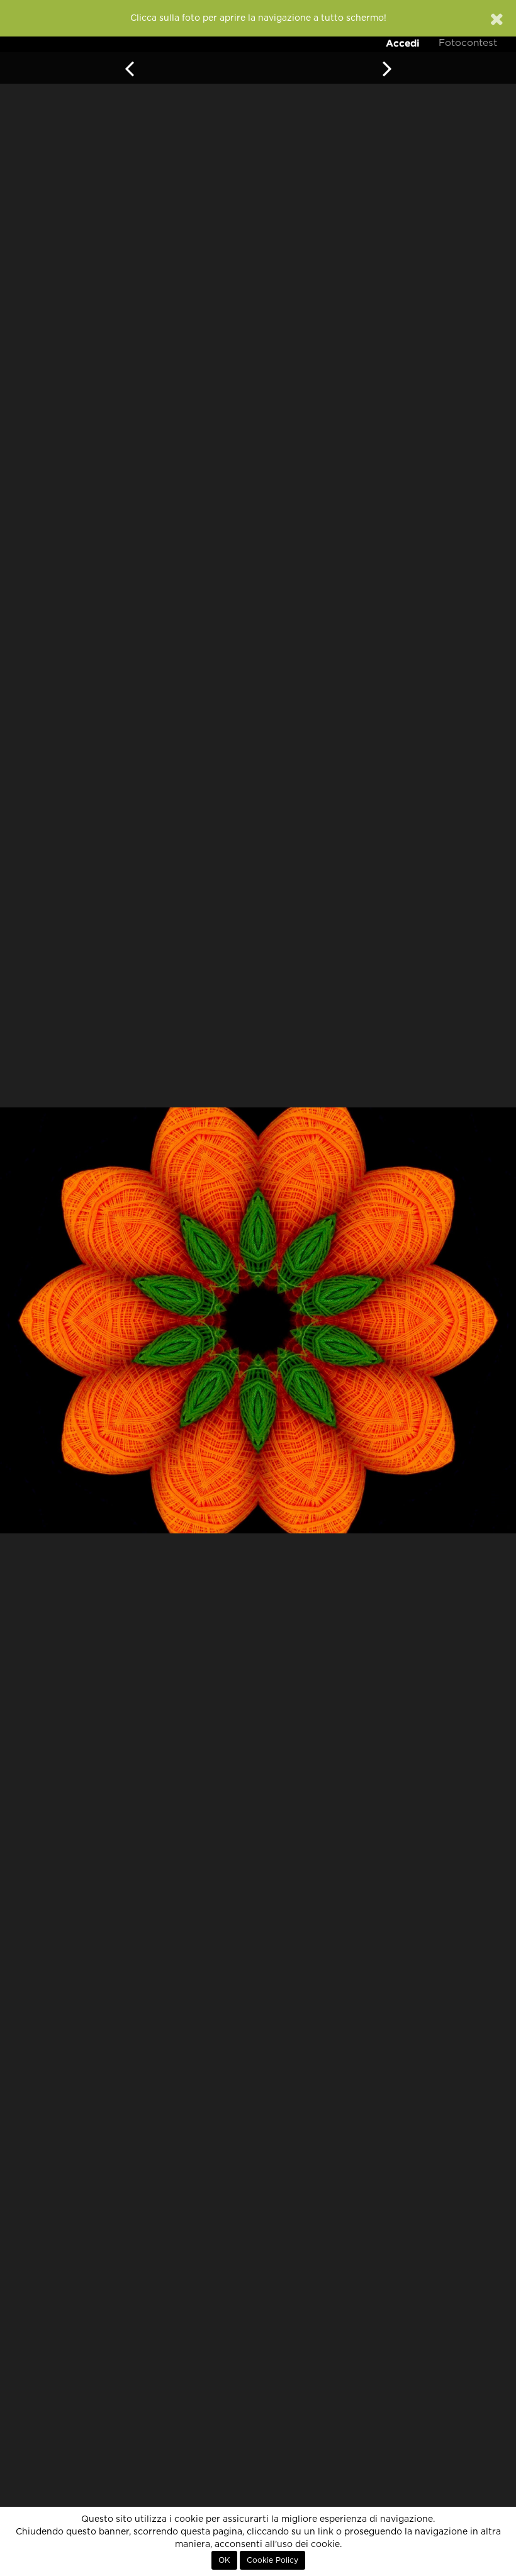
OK (224, 2560)
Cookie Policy (272, 2560)
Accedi (403, 43)
